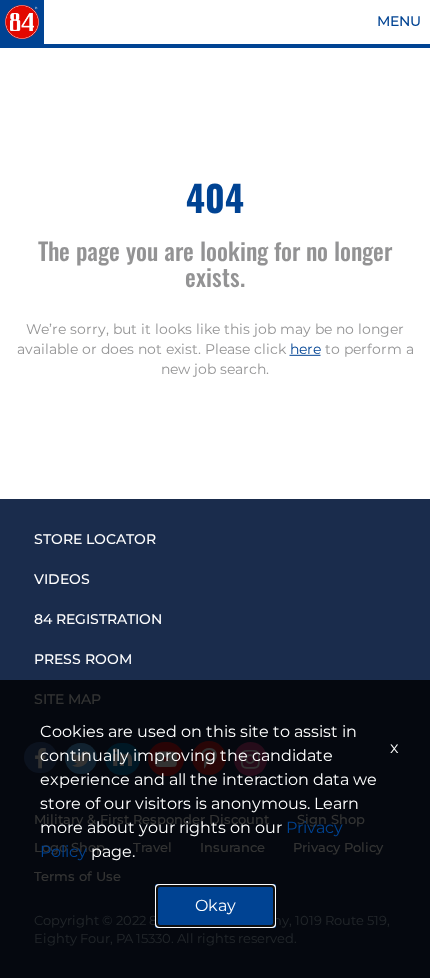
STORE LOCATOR (95, 539)
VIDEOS (62, 579)
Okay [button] (215, 905)
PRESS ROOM (83, 659)
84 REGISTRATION (98, 619)
